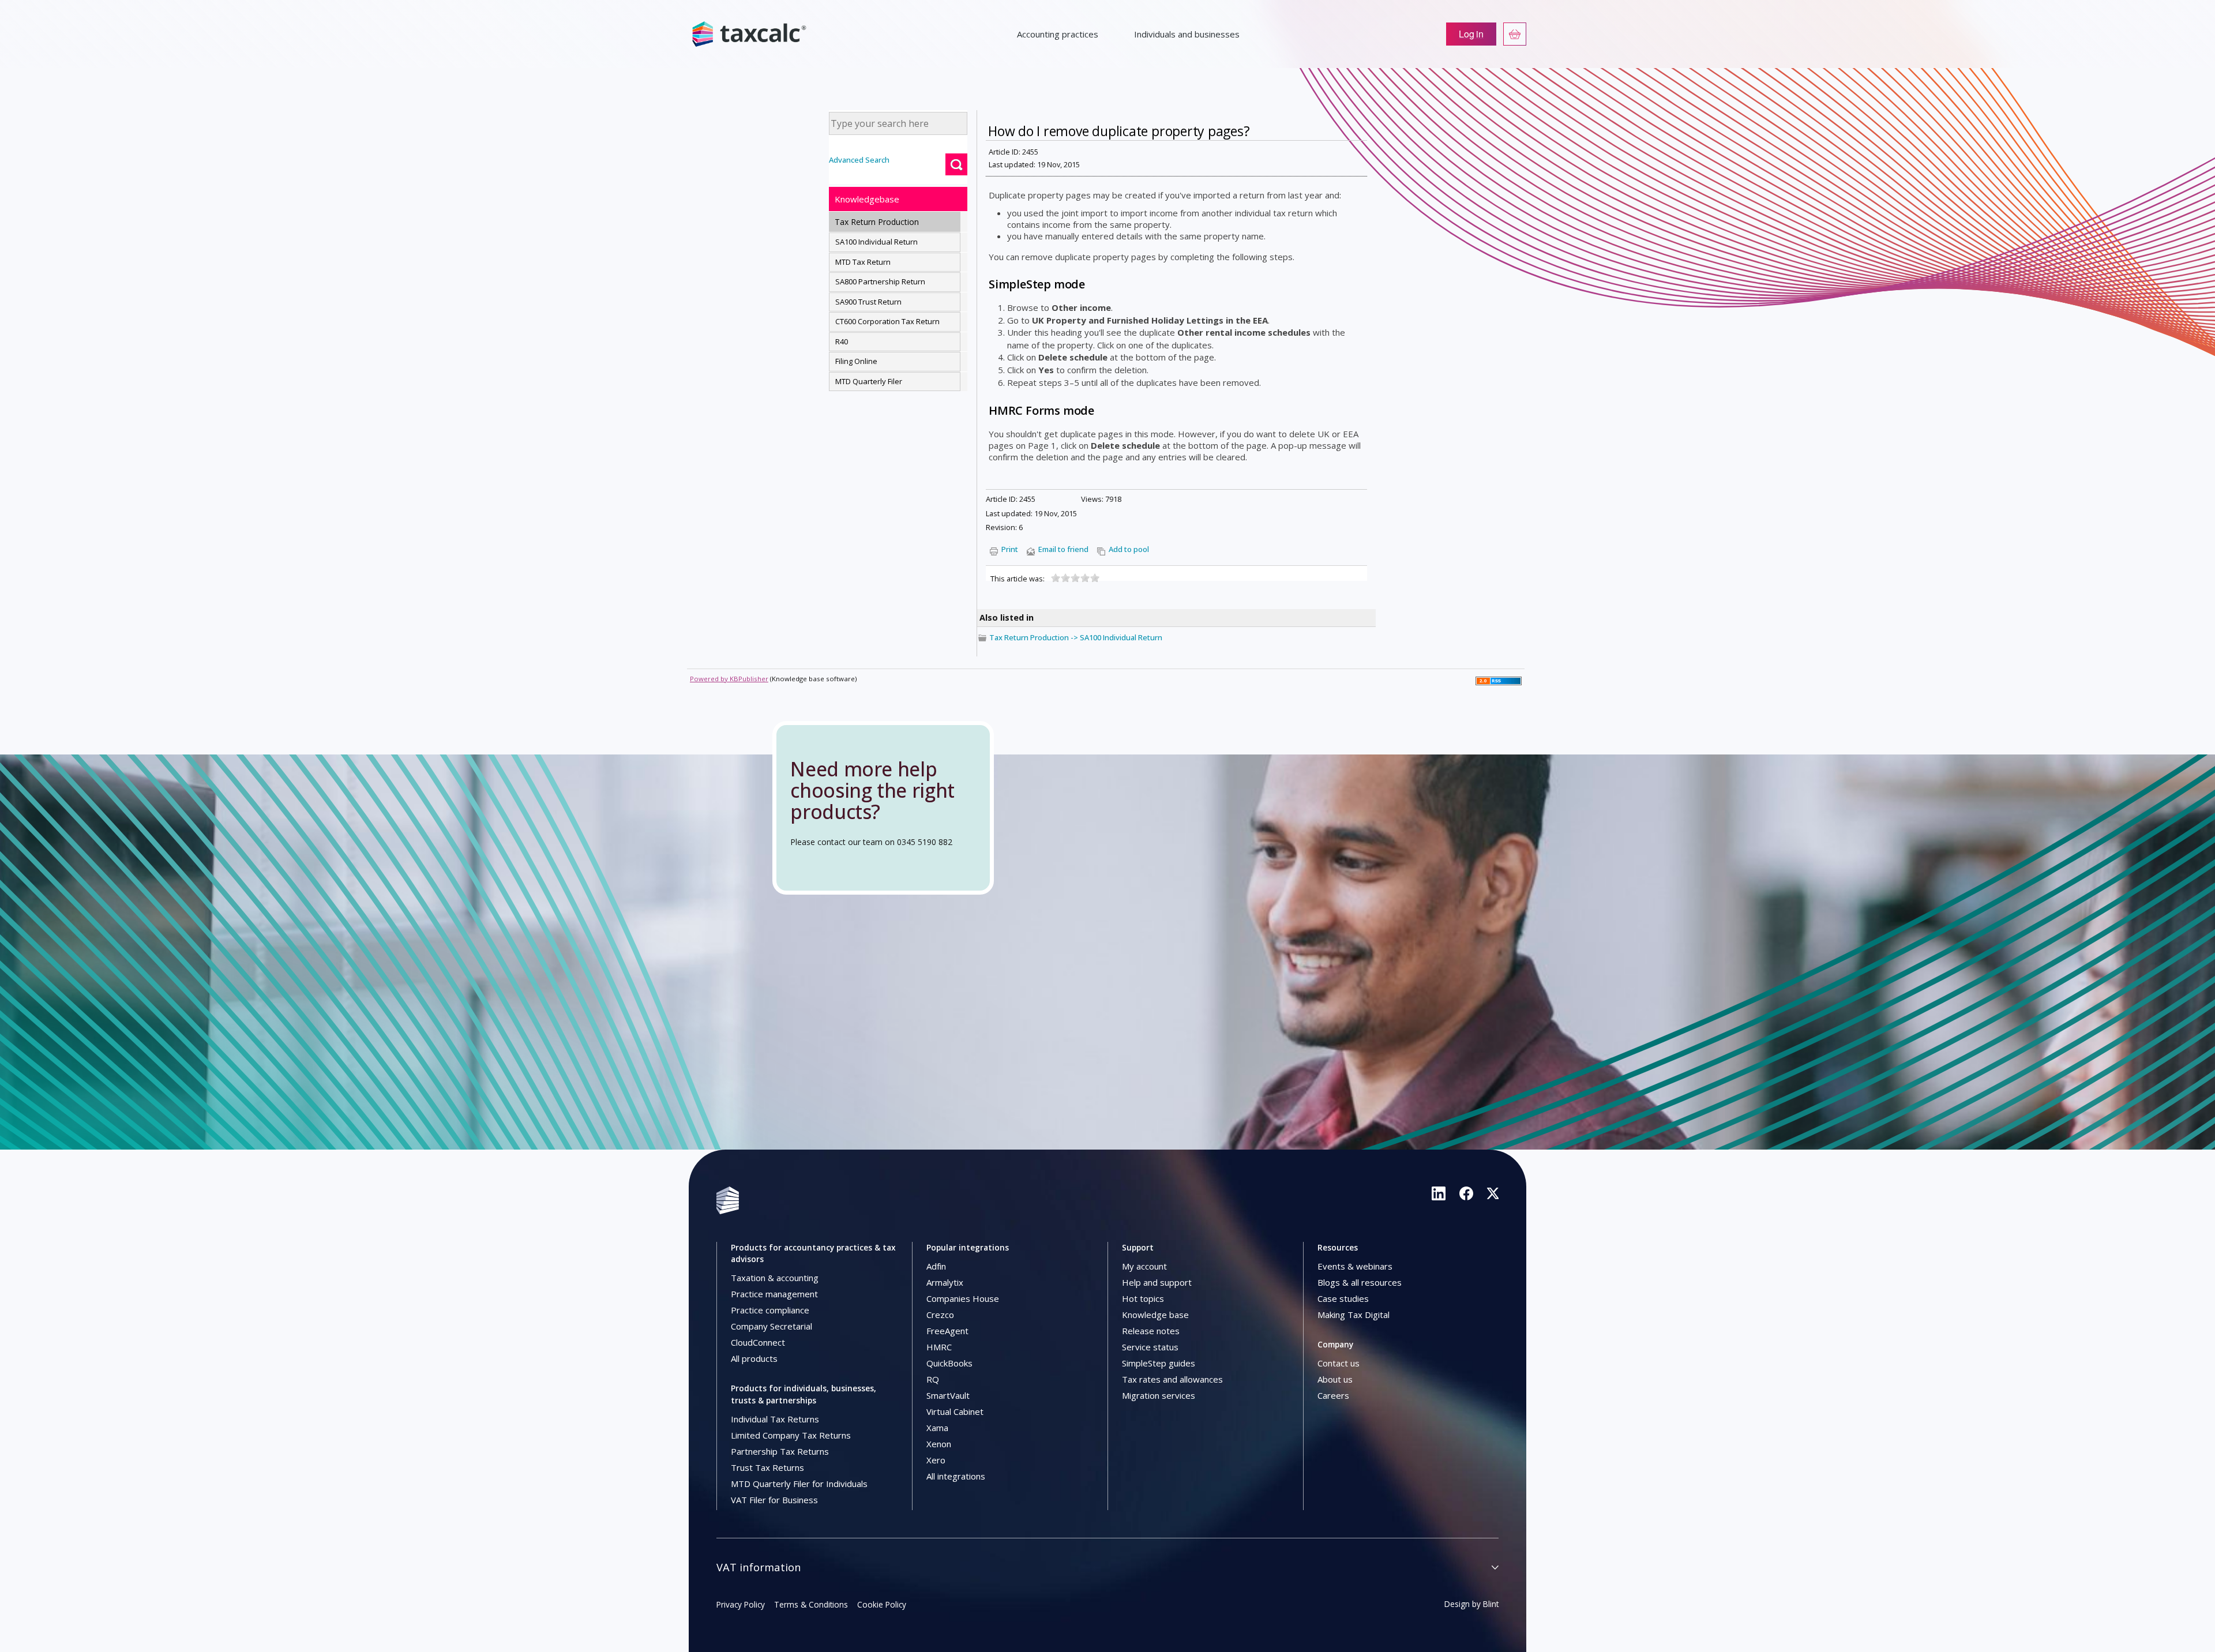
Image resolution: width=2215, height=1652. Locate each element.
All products (754, 1358)
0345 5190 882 (925, 842)
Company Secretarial (772, 1326)
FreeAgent (947, 1331)
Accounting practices (1058, 34)
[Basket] (1515, 34)
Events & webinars (1355, 1266)
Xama (937, 1428)
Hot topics (1143, 1298)
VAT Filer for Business (774, 1500)
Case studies (1343, 1298)
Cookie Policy (882, 1604)
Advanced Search (859, 160)
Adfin (936, 1266)
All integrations (956, 1476)
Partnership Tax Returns (780, 1451)
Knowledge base (1155, 1315)
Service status (1150, 1347)
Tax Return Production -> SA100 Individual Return (1076, 637)
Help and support (1157, 1282)
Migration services (1159, 1395)
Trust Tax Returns (767, 1467)
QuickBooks (949, 1363)
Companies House (963, 1298)
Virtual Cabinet (955, 1411)
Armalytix (945, 1282)
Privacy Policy (741, 1604)
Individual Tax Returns (775, 1419)
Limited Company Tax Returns (791, 1435)
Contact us (1339, 1363)
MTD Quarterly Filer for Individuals (799, 1484)
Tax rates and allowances (1172, 1379)
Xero (936, 1460)
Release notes (1151, 1331)
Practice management (774, 1294)
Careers (1333, 1395)
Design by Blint (1471, 1604)
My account (1144, 1266)
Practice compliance (770, 1310)
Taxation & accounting (775, 1278)
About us (1335, 1379)
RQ (933, 1379)
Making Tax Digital (1354, 1315)
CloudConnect (758, 1342)
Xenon (939, 1444)
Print (1010, 549)
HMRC (939, 1347)
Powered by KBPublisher (729, 679)
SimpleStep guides (1159, 1363)
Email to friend (1063, 549)
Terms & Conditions (811, 1604)
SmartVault (948, 1395)
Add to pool (1129, 549)
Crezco (940, 1315)
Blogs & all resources (1360, 1282)
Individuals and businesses (1187, 34)
